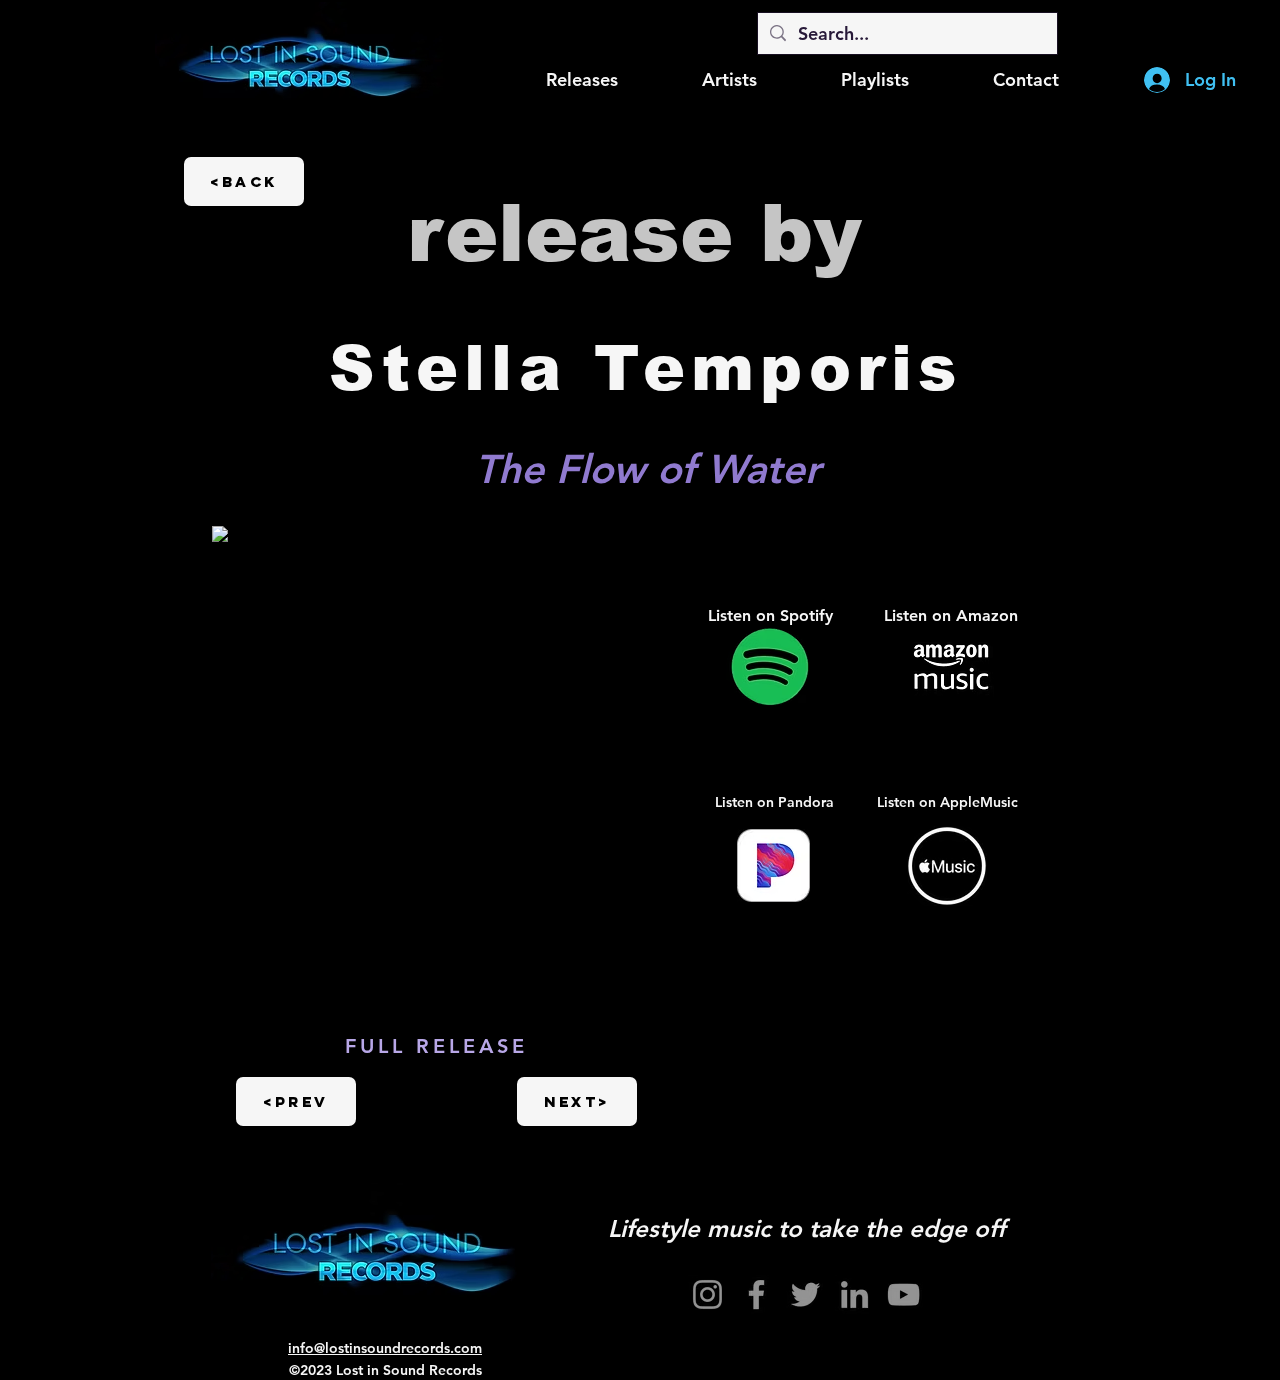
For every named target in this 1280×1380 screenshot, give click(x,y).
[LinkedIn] (854, 1294)
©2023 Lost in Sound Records (385, 1370)
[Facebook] (756, 1294)
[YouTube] (903, 1294)
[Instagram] (707, 1294)
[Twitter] (805, 1294)
